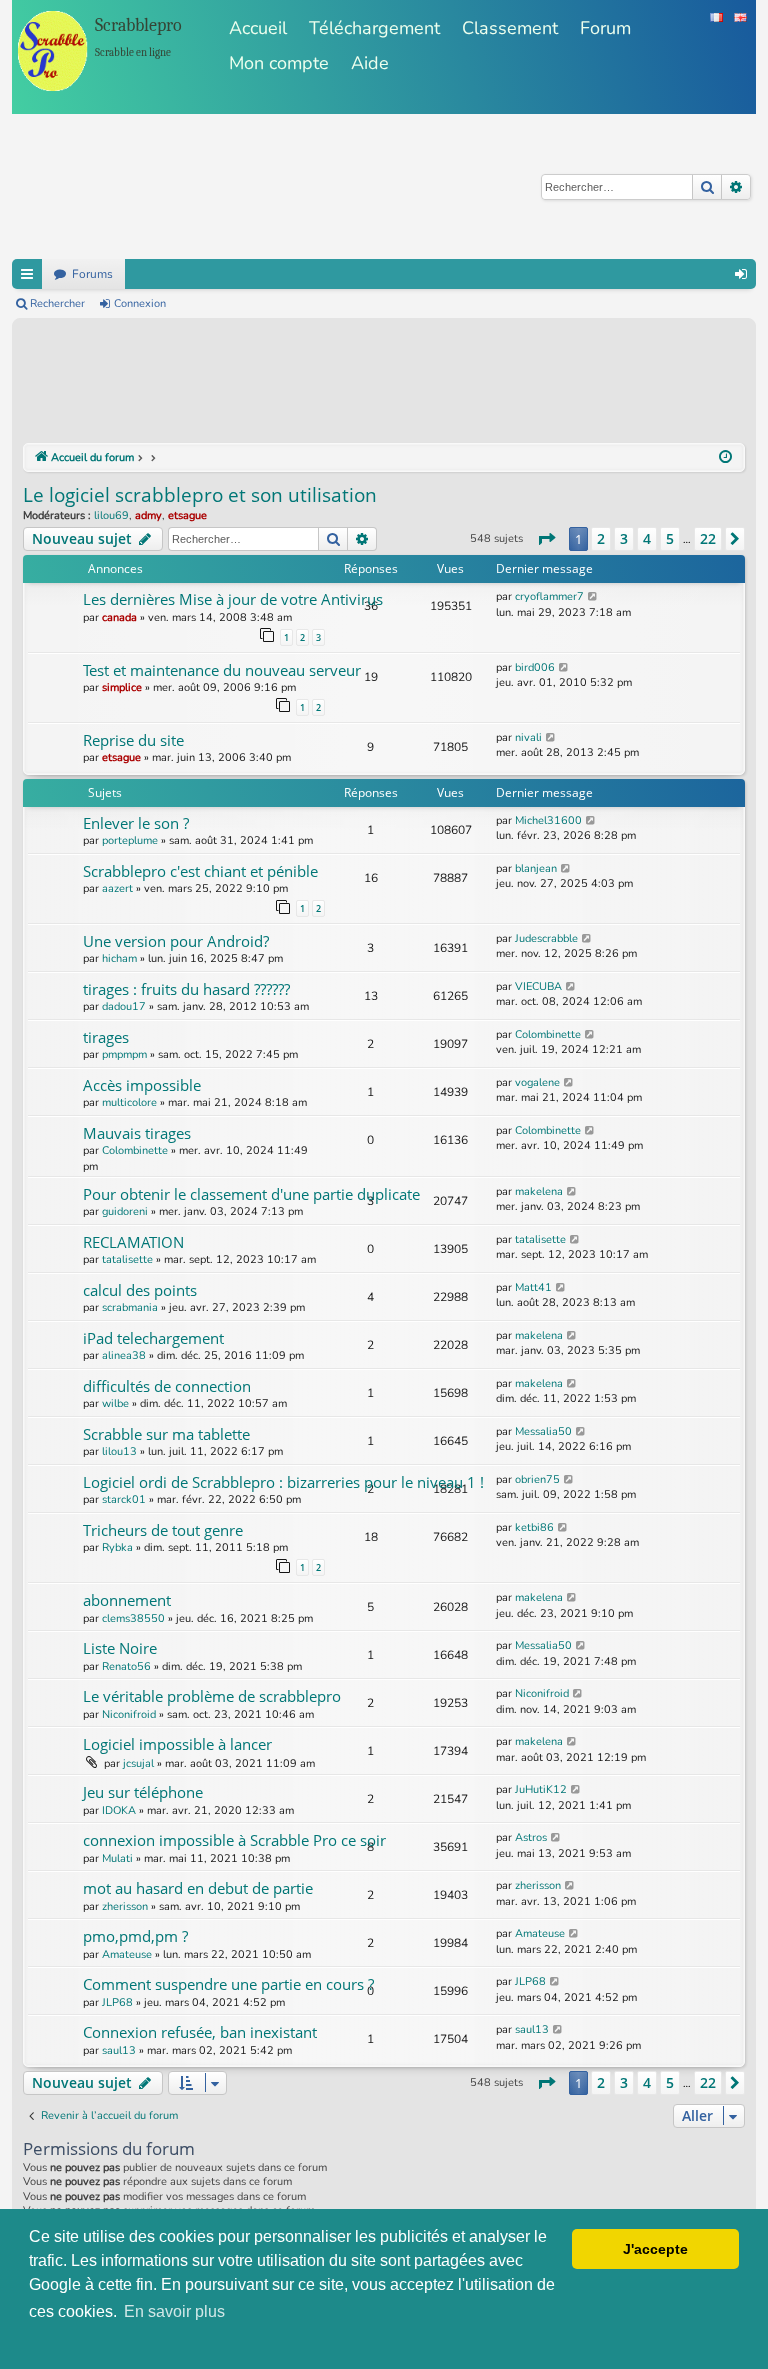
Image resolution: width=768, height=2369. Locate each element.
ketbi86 (534, 1527)
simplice (122, 687)
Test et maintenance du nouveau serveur (222, 670)
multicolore (129, 1102)
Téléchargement (374, 28)
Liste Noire (120, 1648)
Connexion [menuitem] (741, 274)
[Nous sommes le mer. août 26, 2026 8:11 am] (725, 458)
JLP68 (117, 2002)
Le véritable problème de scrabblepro (212, 1696)
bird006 (535, 667)
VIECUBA (538, 986)
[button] (546, 539)
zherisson (125, 1906)
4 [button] (647, 538)
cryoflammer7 (549, 596)
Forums (92, 274)
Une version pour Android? (176, 941)
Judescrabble (546, 938)
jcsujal (138, 1763)
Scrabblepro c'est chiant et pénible (200, 871)
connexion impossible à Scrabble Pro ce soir (234, 1840)
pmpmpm (124, 1054)
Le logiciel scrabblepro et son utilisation (200, 495)
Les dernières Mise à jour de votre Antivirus (233, 599)
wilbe (115, 1403)
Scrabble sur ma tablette (166, 1434)
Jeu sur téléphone (143, 1792)
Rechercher (57, 303)
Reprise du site (133, 740)
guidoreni (125, 1211)
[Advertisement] (387, 384)
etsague (187, 515)
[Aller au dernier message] (593, 596)
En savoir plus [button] (174, 2311)
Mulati (117, 1858)
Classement (510, 28)
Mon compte (279, 63)
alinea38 (124, 1355)
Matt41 (533, 1287)
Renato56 (126, 1666)
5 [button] (670, 538)
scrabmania (130, 1307)
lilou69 (111, 516)
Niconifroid (129, 1714)
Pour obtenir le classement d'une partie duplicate (251, 1194)
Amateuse (127, 1954)
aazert (117, 888)
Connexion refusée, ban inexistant (200, 2032)
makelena (539, 1191)
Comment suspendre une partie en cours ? (228, 1984)
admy (148, 515)
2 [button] (601, 538)
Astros (531, 1837)
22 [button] (708, 538)
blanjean (536, 868)
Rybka (117, 1547)
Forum (605, 28)
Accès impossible (142, 1085)
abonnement (127, 1600)
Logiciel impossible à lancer (177, 1744)
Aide (370, 63)
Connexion (140, 303)
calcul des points (140, 1290)
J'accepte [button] (655, 2249)
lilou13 (119, 1451)
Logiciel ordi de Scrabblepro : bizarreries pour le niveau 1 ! (283, 1482)
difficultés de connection (167, 1386)
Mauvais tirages (137, 1133)
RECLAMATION (133, 1242)
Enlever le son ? (136, 823)
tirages (106, 1037)
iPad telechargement (153, 1338)
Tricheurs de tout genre (163, 1530)
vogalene (537, 1082)
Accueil (258, 28)
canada (119, 617)
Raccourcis (27, 274)
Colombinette (548, 1034)
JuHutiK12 (541, 1789)
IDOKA (119, 1810)
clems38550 (133, 1618)
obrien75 (537, 1479)
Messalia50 (543, 1431)
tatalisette (127, 1259)
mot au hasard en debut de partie (198, 1888)
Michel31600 (548, 820)
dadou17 (124, 1006)
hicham (119, 958)
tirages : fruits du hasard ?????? (186, 989)
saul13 (119, 2050)
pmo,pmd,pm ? (135, 1936)
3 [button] (624, 538)
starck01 (124, 1499)
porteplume (130, 840)
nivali (528, 737)
